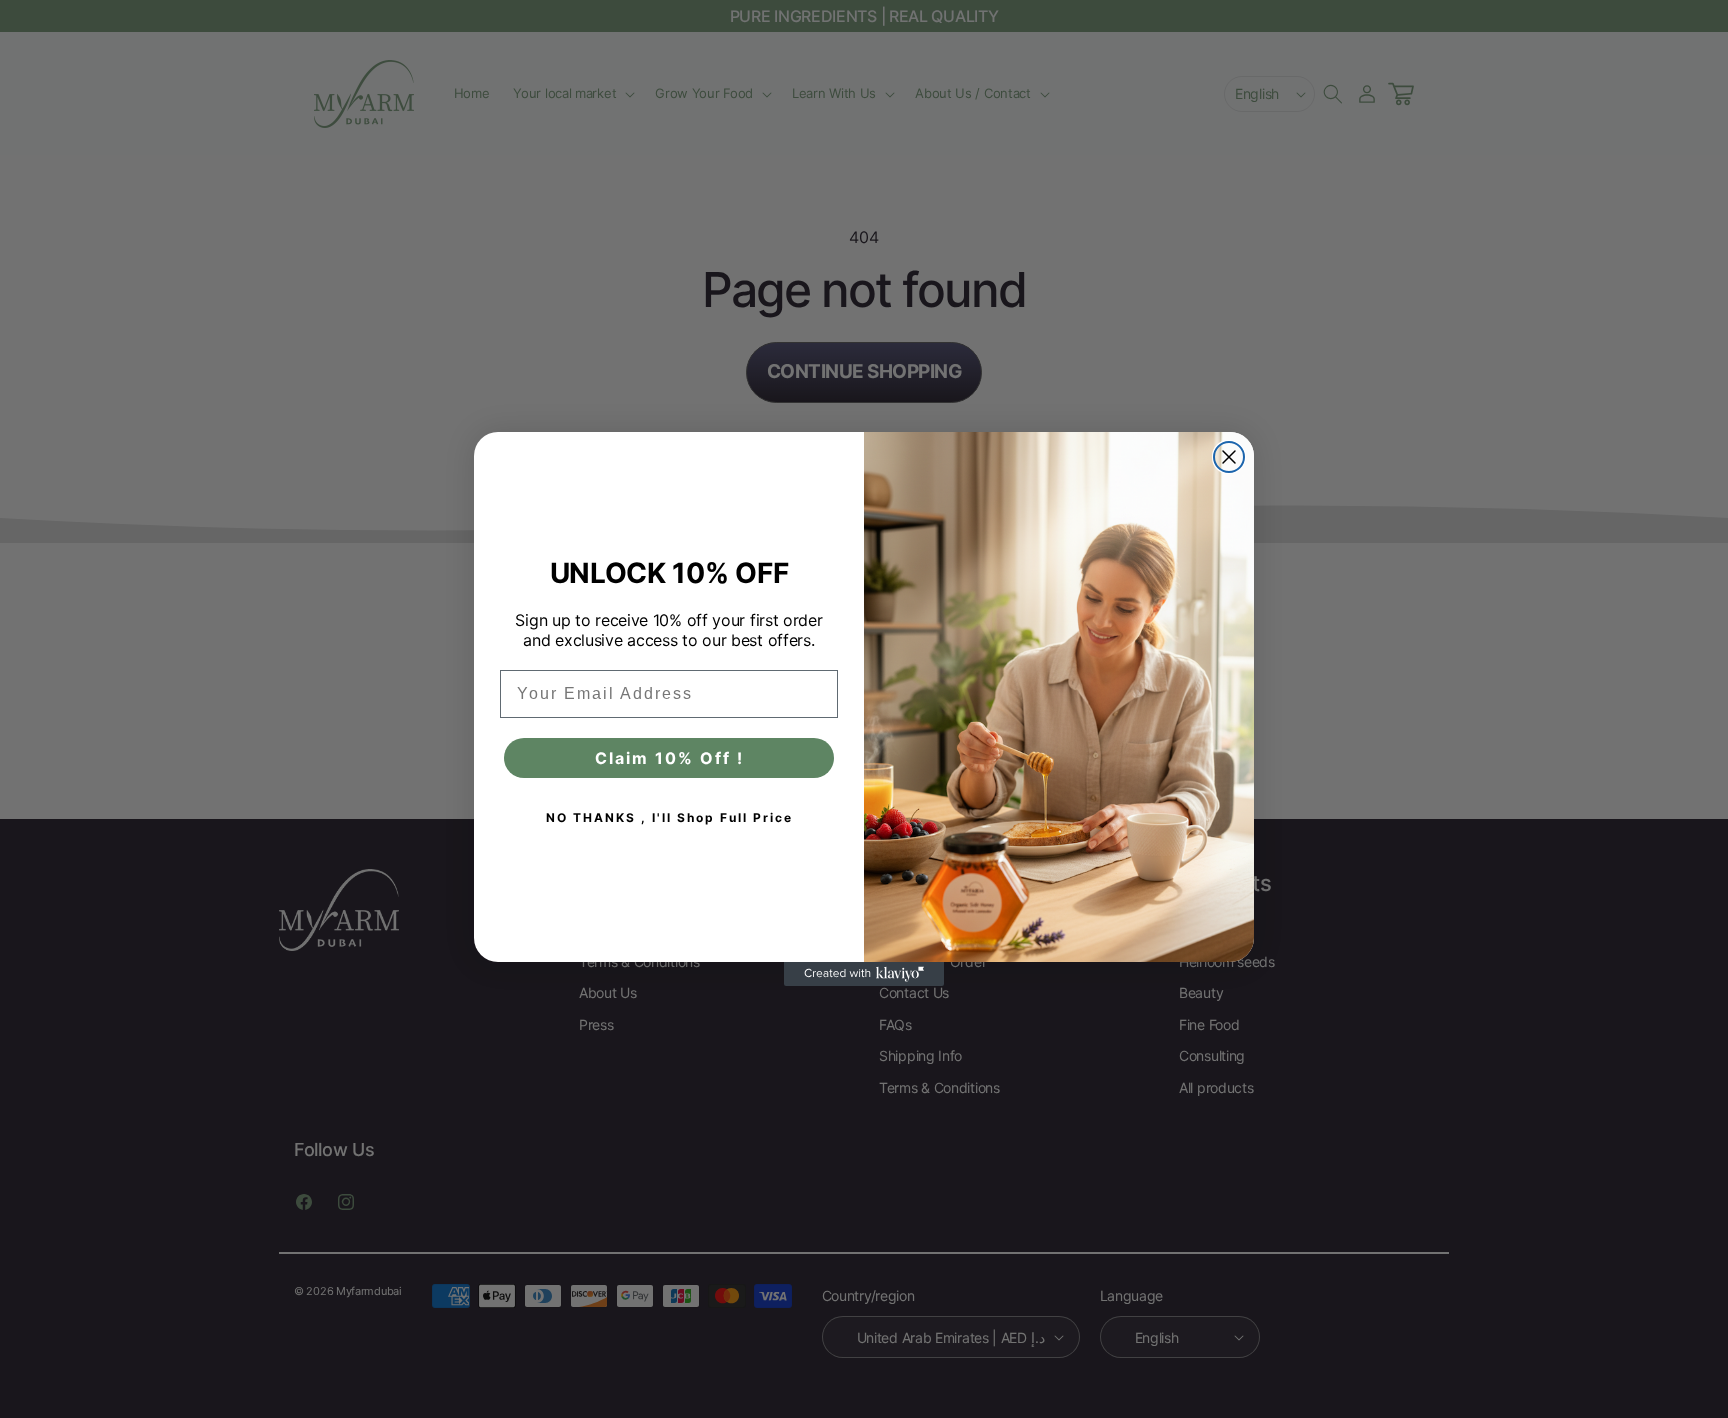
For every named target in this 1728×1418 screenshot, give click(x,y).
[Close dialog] (1229, 457)
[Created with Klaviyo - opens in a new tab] (864, 974)
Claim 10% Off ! (669, 758)
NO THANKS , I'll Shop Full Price (669, 817)
